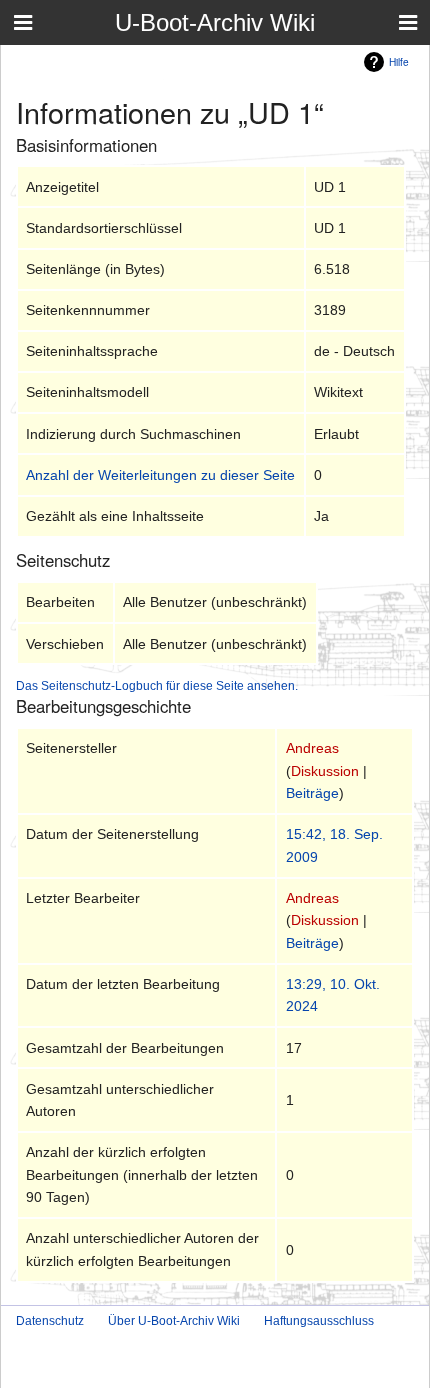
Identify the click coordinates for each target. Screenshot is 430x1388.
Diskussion (325, 771)
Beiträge (312, 793)
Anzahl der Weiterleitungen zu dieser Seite (160, 475)
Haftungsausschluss (319, 1321)
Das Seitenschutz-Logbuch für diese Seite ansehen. (157, 685)
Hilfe (399, 61)
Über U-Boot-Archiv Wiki (174, 1321)
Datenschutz (50, 1321)
